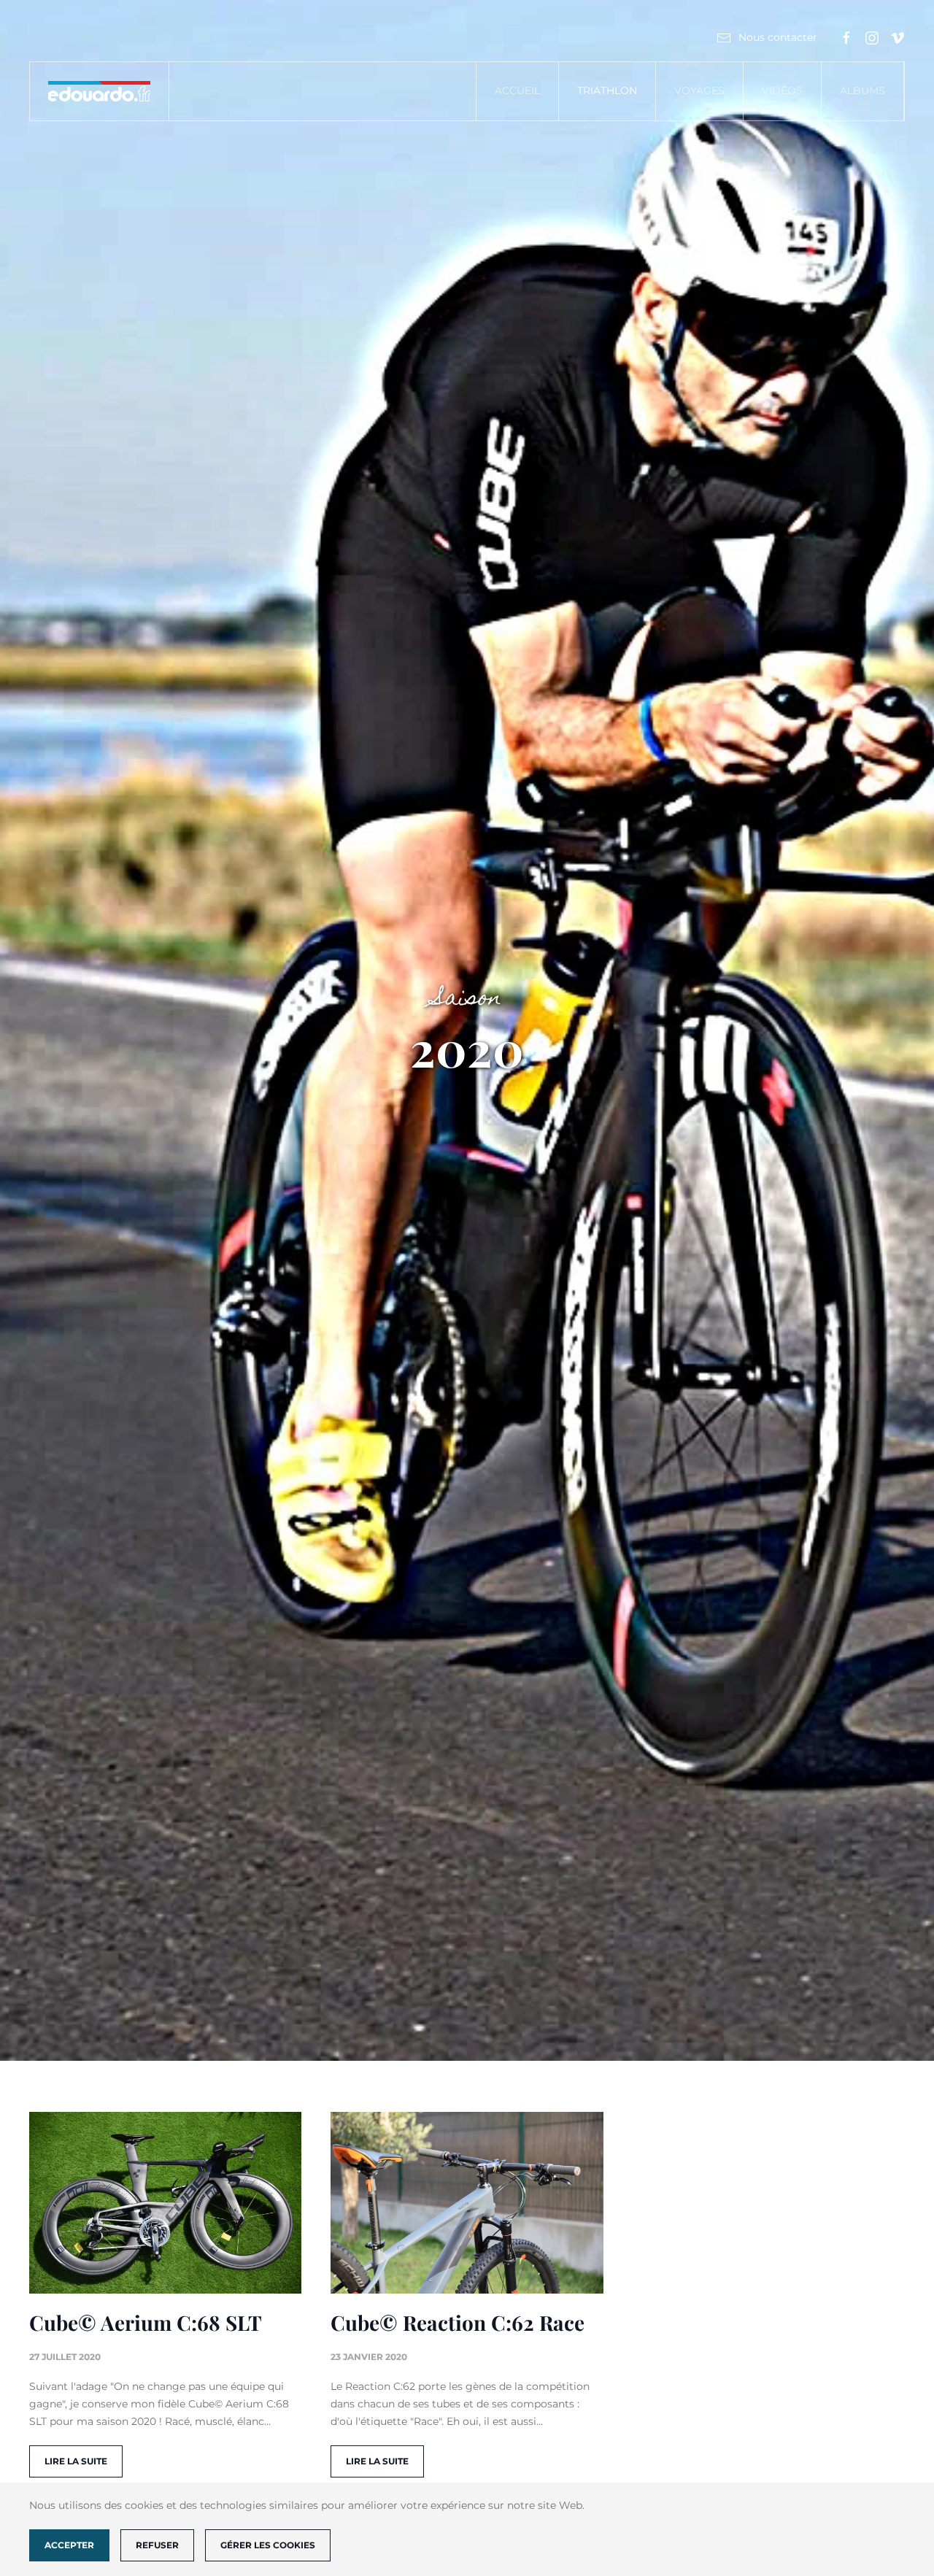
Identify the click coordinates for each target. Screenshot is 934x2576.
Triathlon (607, 90)
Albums (862, 90)
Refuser (157, 2545)
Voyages (699, 90)
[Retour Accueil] (100, 91)
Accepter (69, 2545)
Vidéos (782, 90)
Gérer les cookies (268, 2545)
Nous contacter (778, 37)
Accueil (517, 90)
